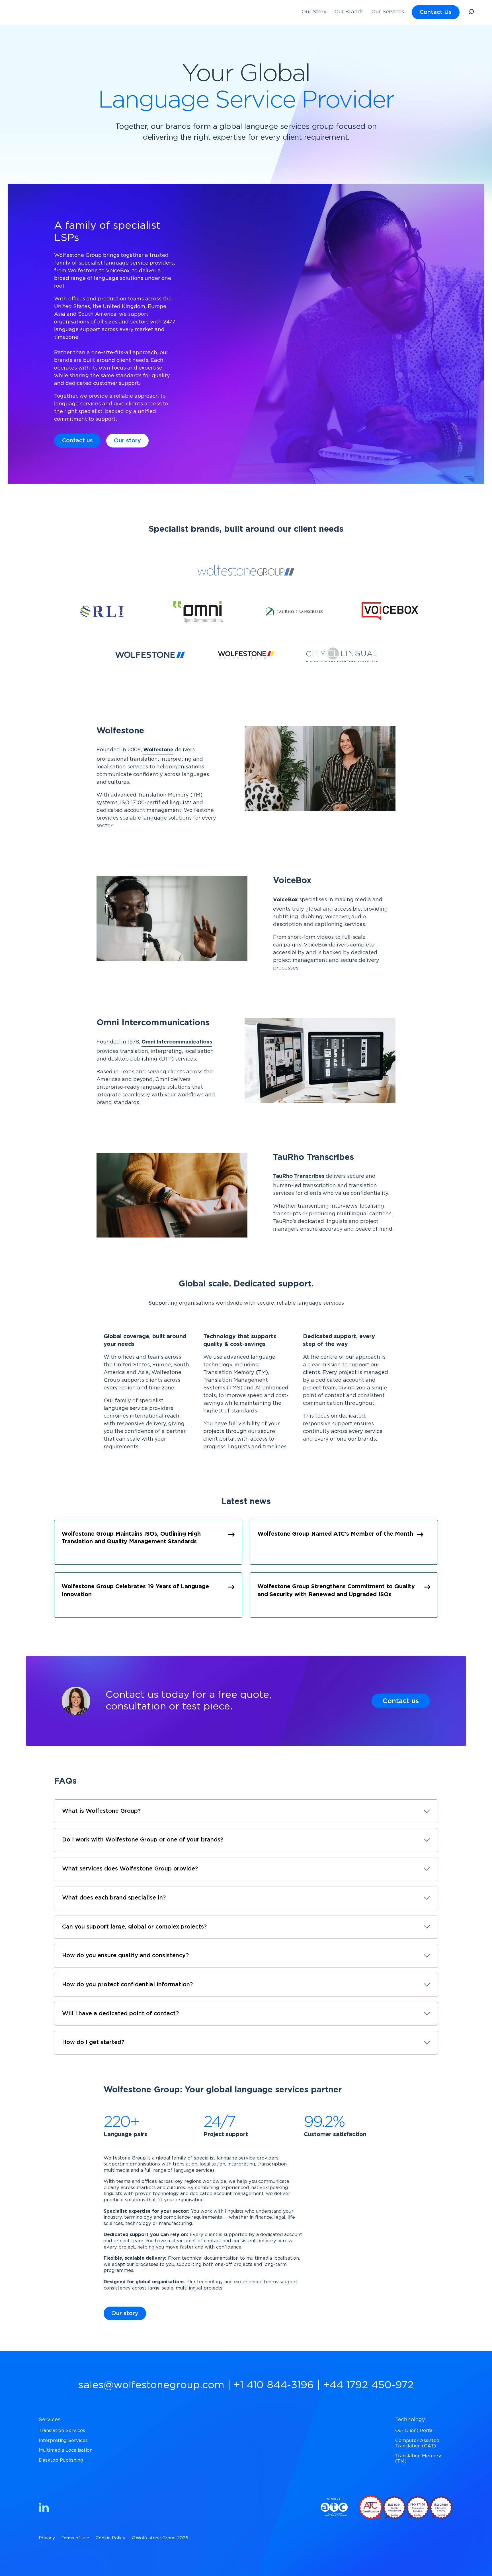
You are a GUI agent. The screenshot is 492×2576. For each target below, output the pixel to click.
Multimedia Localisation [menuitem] (66, 2450)
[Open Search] (471, 13)
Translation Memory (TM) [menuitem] (418, 2459)
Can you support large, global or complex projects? (134, 1927)
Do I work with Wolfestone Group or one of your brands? (143, 1840)
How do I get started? (93, 2042)
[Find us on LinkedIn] (44, 2508)
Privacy (47, 2538)
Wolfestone (158, 750)
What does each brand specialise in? (114, 1898)
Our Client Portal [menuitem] (415, 2431)
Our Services (388, 12)
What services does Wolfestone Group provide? (130, 1869)
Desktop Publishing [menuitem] (61, 2460)
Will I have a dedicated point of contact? (120, 2014)
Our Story (314, 12)
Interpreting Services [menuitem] (63, 2441)
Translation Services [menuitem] (62, 2431)
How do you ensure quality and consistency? (125, 1956)
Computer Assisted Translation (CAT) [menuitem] (417, 2443)
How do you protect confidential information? (127, 1985)
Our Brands (349, 12)
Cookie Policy (110, 2538)
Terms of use (75, 2538)
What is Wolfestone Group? (101, 1811)
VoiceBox (285, 900)
